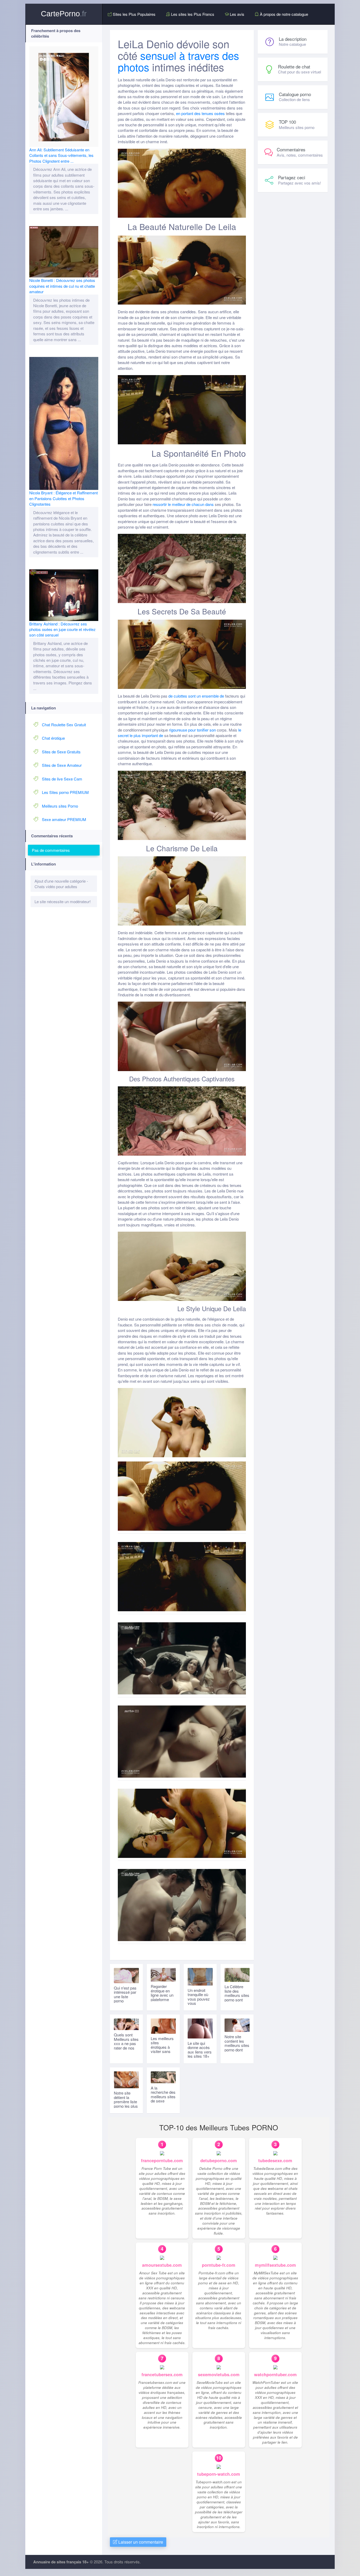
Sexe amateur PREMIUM (64, 819)
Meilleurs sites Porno (60, 806)
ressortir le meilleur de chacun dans (183, 504)
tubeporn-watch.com (219, 2474)
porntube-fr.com (219, 2265)
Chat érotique (53, 738)
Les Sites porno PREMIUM (65, 792)
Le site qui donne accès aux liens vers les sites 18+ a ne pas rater (200, 2052)
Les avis (237, 14)
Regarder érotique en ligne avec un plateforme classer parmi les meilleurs (162, 1997)
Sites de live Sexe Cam (62, 779)
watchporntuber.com (275, 2374)
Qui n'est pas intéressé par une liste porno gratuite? (125, 1996)
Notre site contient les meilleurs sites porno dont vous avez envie (237, 2047)
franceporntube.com (162, 2160)
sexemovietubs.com (219, 2374)
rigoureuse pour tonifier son (192, 730)
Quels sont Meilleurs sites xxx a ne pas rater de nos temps (126, 2043)
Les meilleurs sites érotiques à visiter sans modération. (162, 2047)
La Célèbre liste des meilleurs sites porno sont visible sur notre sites (237, 1997)
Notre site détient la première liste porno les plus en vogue (126, 2102)
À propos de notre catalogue (283, 14)
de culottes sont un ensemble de (196, 696)
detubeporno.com (219, 2160)
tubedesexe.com (275, 2160)
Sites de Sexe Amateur (62, 765)
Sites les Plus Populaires (134, 14)
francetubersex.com (162, 2374)
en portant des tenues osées (200, 113)
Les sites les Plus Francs (192, 14)
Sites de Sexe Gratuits (61, 752)
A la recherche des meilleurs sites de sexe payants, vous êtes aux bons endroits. (163, 2101)
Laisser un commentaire (140, 2542)
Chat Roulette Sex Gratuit (64, 725)
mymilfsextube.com (275, 2265)
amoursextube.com (162, 2265)
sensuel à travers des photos (178, 61)
